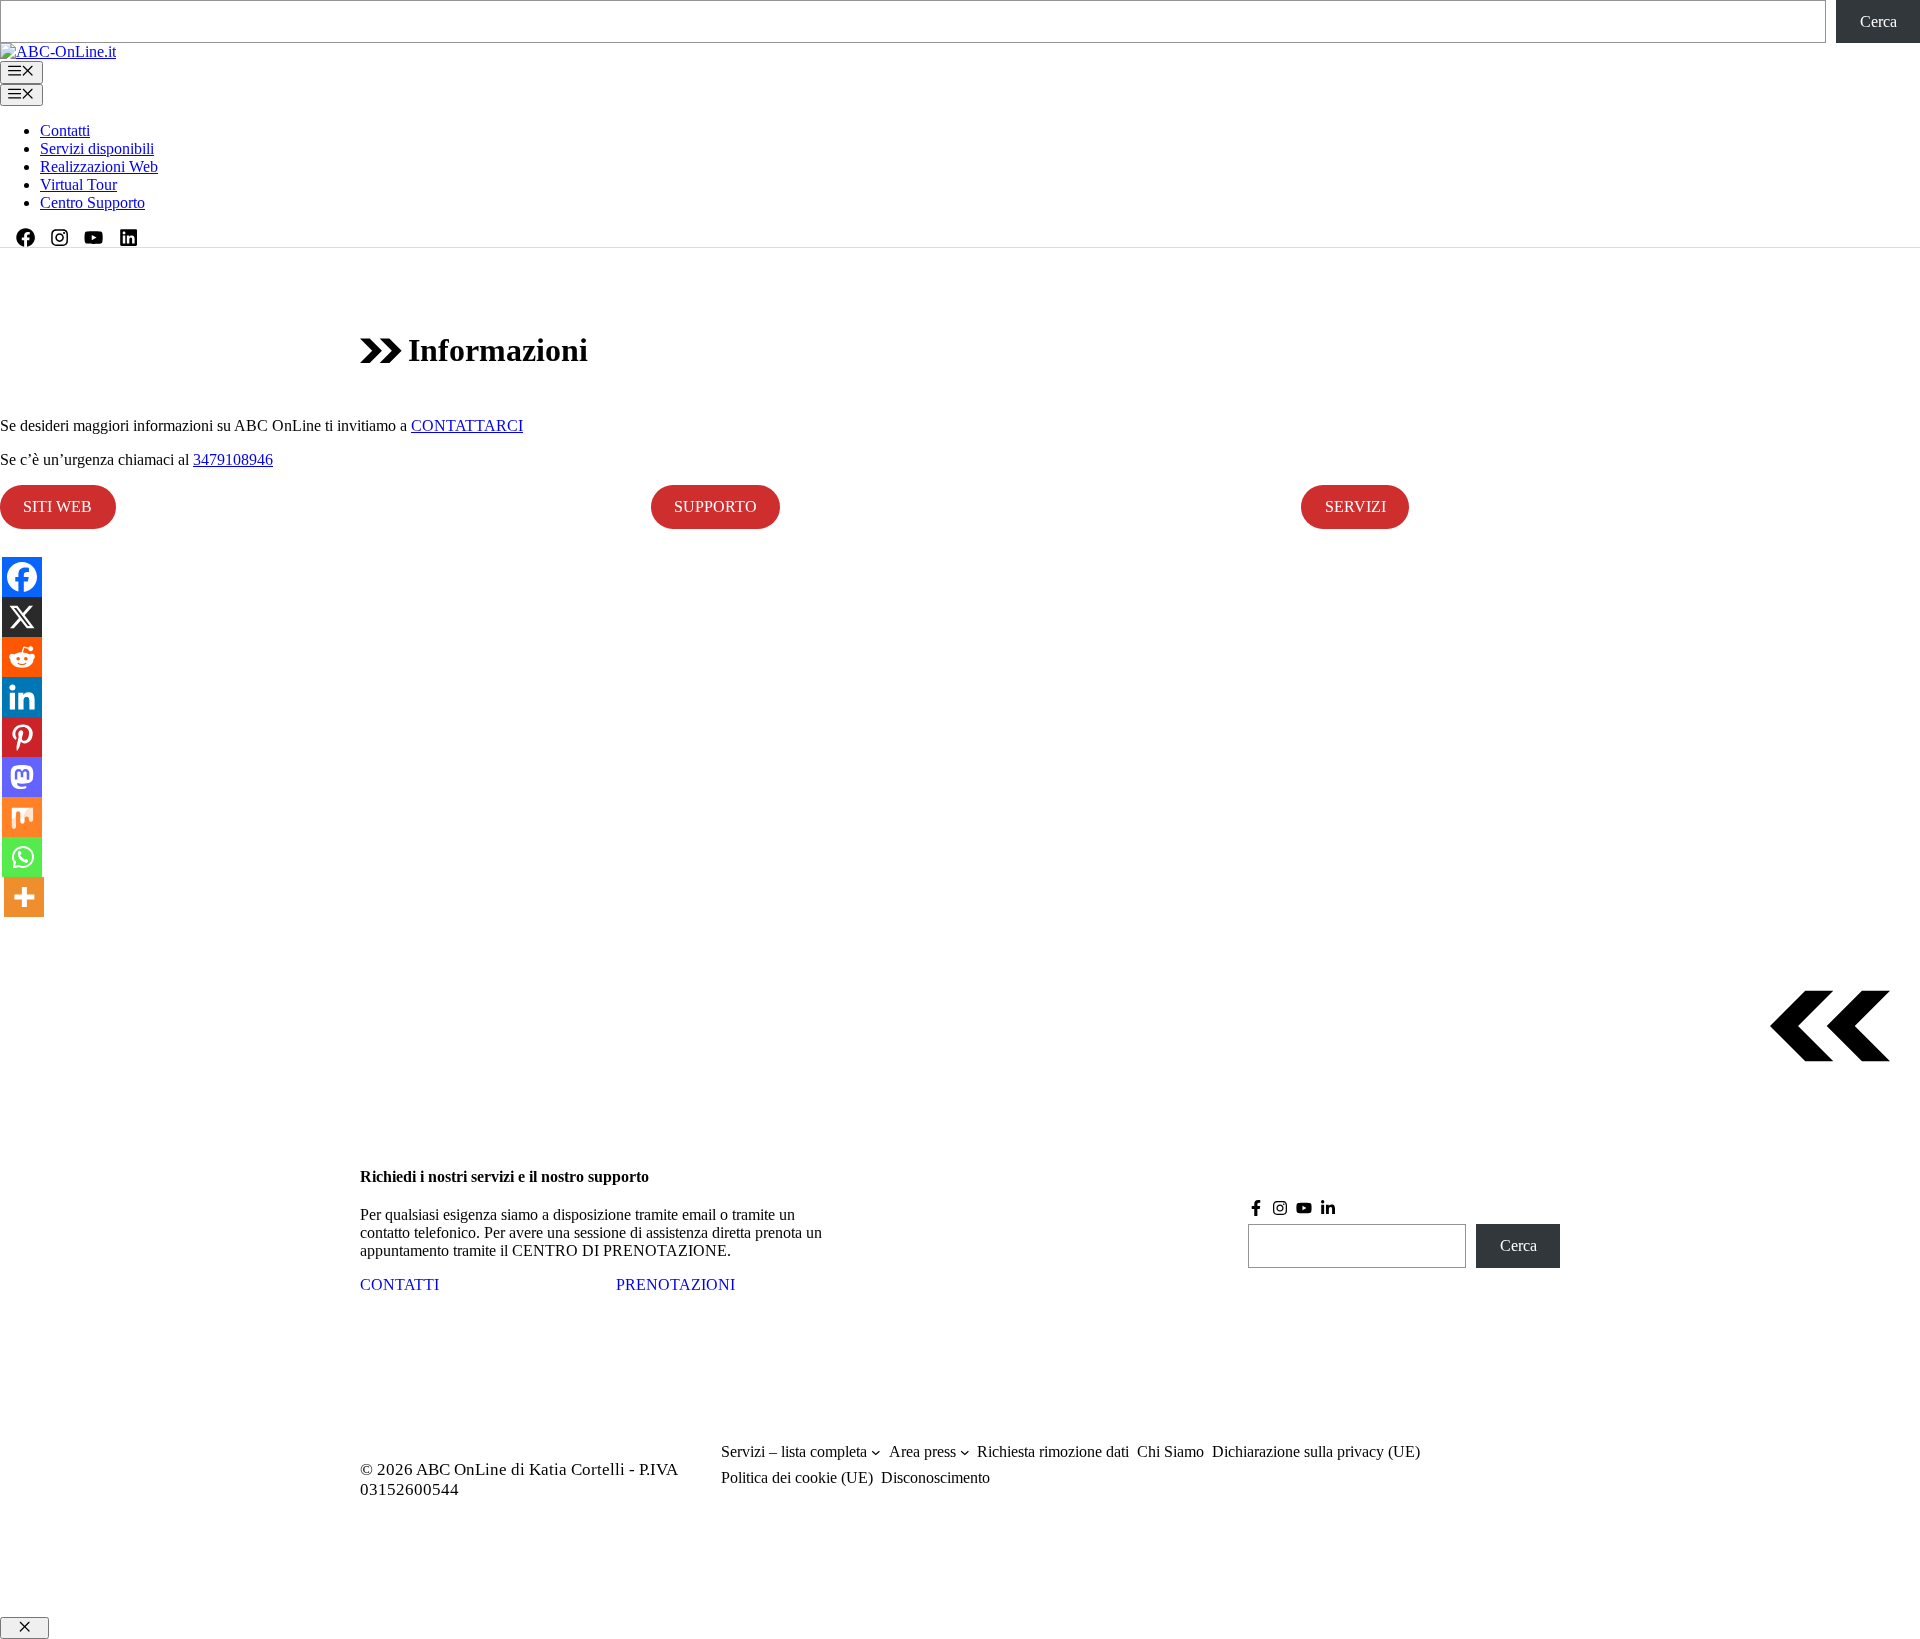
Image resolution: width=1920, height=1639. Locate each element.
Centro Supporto (92, 202)
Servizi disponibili (97, 148)
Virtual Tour (78, 184)
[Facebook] (22, 577)
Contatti (65, 130)
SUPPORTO (715, 506)
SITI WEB (57, 506)
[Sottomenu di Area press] (965, 1452)
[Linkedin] (22, 697)
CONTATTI (399, 1284)
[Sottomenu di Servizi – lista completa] (876, 1452)
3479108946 (233, 459)
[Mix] (22, 817)
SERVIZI (1355, 506)
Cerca (1878, 21)
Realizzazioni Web (99, 166)
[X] (22, 617)
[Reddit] (22, 657)
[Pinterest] (22, 737)
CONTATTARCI (467, 425)
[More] (24, 897)
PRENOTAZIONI (675, 1284)
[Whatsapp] (22, 857)
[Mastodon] (22, 777)
